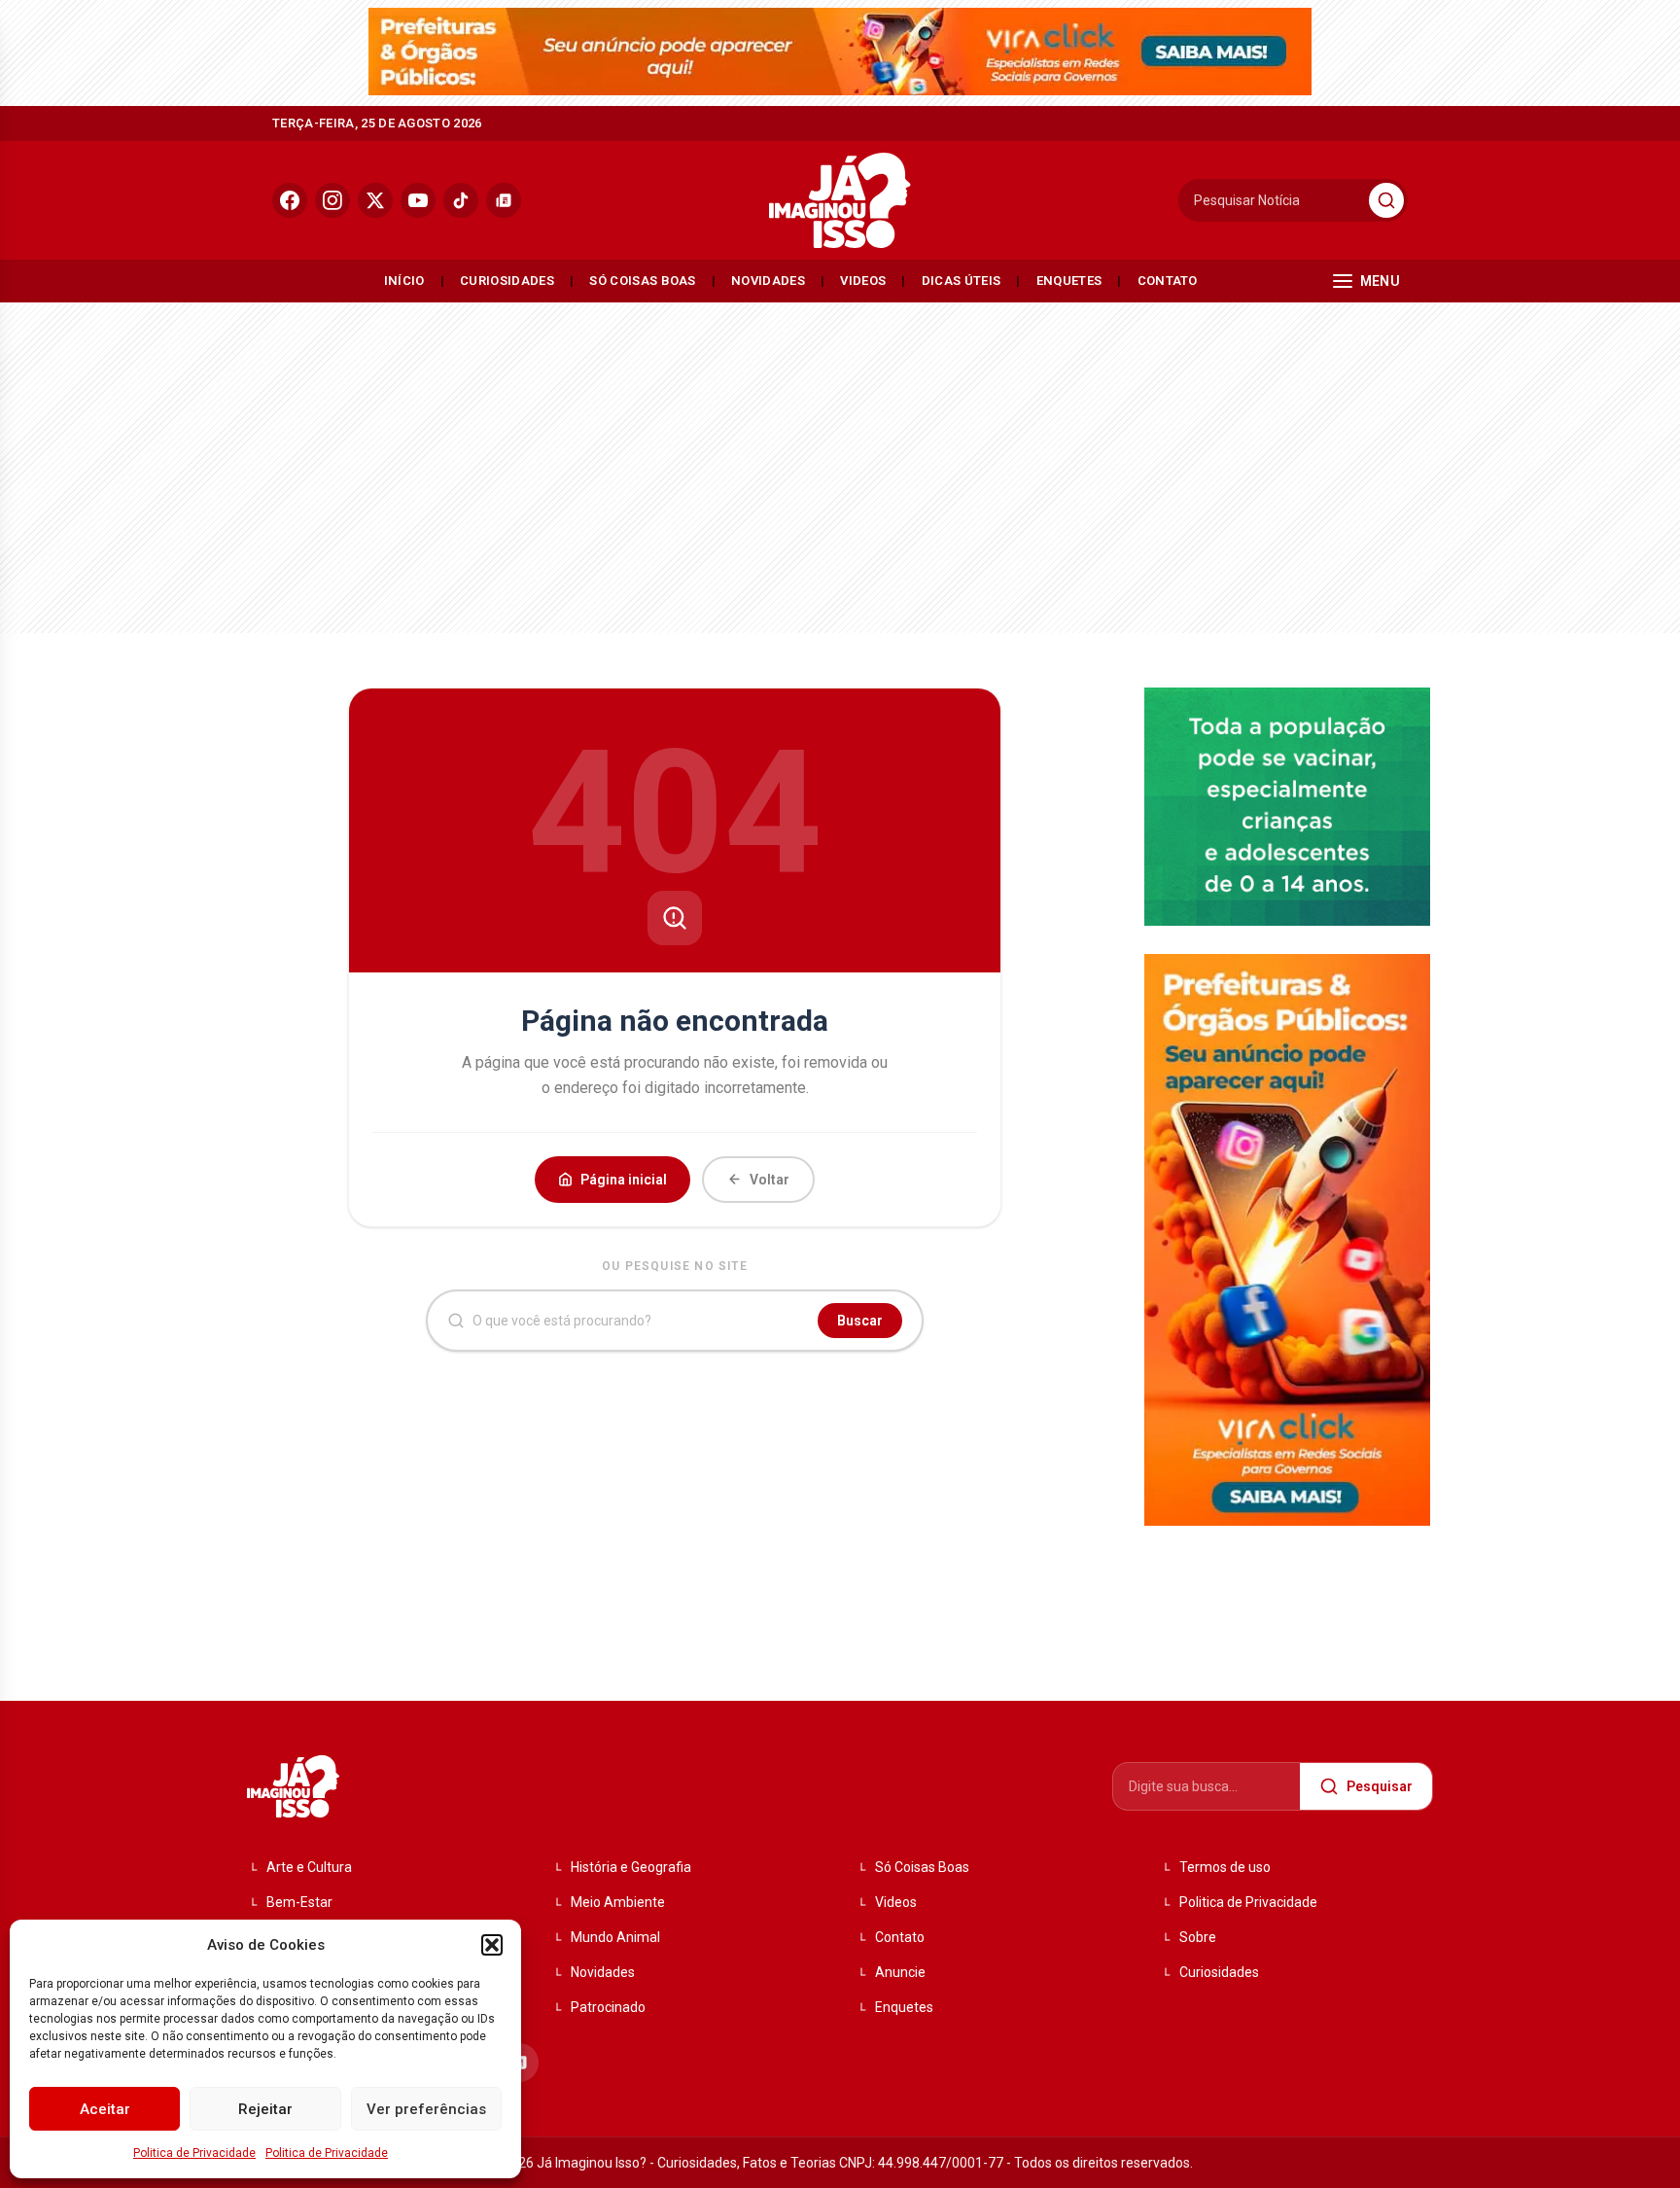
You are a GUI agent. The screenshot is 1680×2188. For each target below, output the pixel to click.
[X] (375, 200)
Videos (863, 281)
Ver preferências (426, 2109)
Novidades (768, 281)
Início (404, 281)
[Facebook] (290, 200)
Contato (1168, 281)
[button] (492, 1945)
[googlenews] (504, 200)
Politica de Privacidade (194, 2153)
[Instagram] (332, 200)
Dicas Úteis (962, 281)
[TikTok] (461, 200)
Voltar (770, 1180)
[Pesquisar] (1386, 200)
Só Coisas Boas (643, 281)
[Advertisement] (840, 463)
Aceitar (105, 2109)
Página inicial (624, 1180)
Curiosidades (507, 281)
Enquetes (1069, 281)
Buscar (860, 1321)
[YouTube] (418, 200)
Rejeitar (265, 2109)
